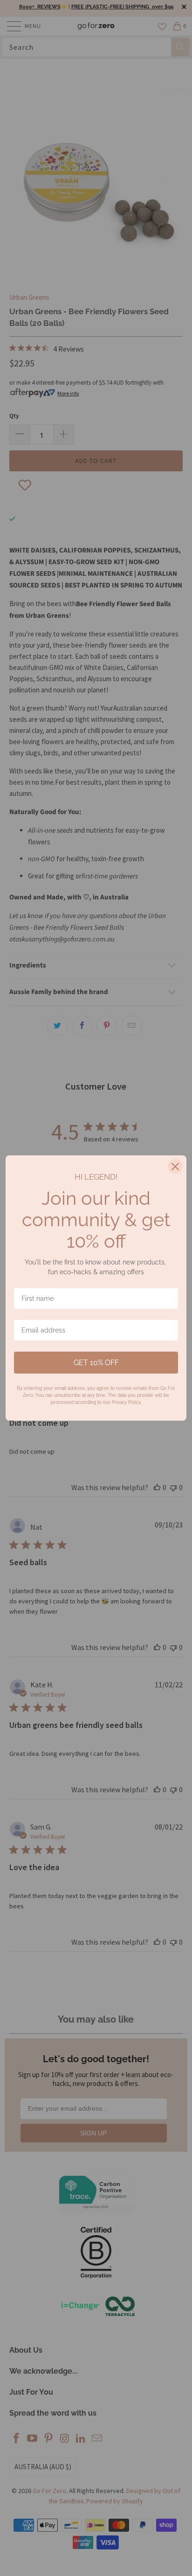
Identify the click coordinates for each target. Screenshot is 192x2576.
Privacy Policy (126, 1402)
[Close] (175, 1167)
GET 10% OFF (96, 1363)
